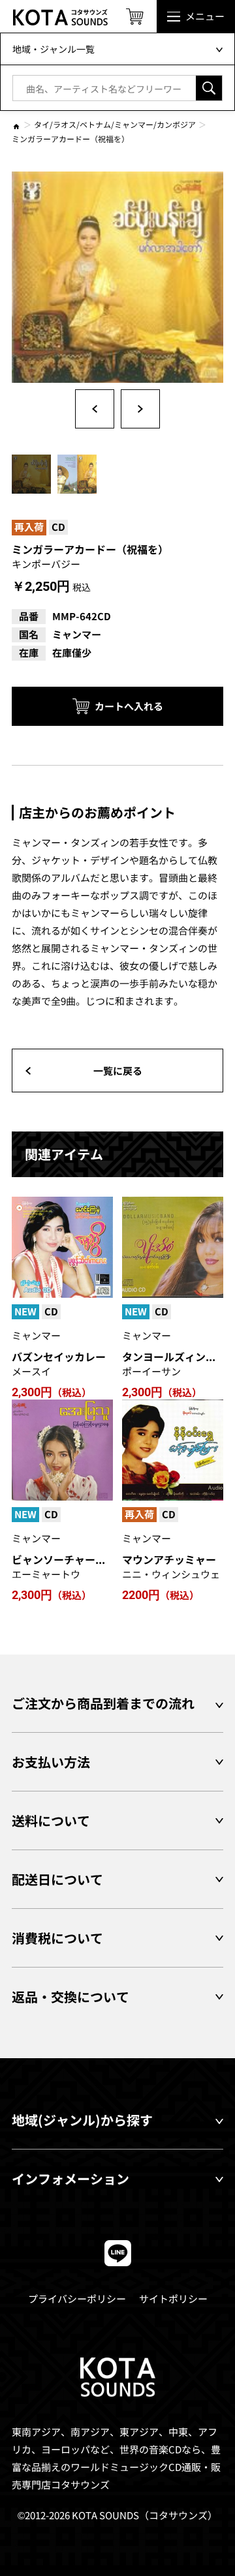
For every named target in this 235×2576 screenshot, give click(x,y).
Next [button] (140, 409)
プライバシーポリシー (77, 2299)
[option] (117, 277)
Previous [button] (95, 409)
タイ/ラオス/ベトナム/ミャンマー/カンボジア (115, 124)
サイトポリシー (173, 2299)
